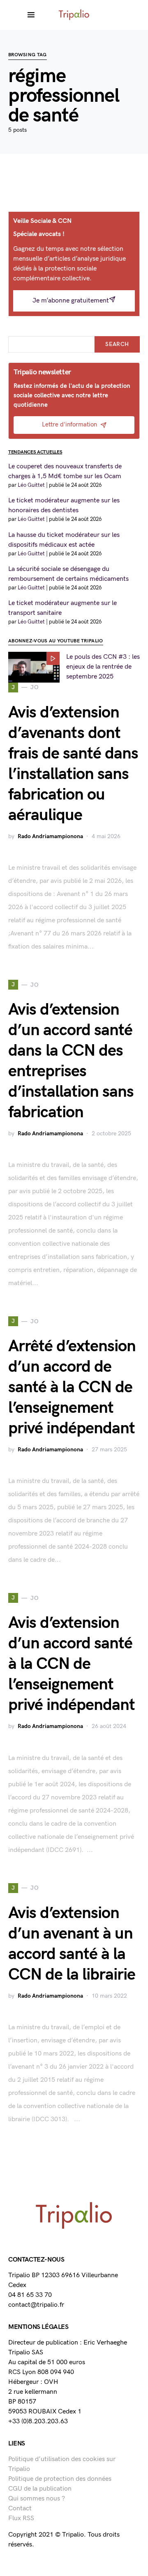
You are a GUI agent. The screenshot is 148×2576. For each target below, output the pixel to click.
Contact (20, 2508)
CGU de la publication (40, 2489)
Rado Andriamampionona (50, 836)
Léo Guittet (31, 485)
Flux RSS (21, 2518)
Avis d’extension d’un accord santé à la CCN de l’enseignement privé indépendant (72, 1664)
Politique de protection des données (60, 2479)
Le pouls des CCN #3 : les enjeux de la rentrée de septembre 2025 (103, 667)
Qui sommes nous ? (37, 2499)
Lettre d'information (69, 425)
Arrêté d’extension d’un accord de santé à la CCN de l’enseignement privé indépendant (72, 1387)
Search (117, 344)
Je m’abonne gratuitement (71, 301)
